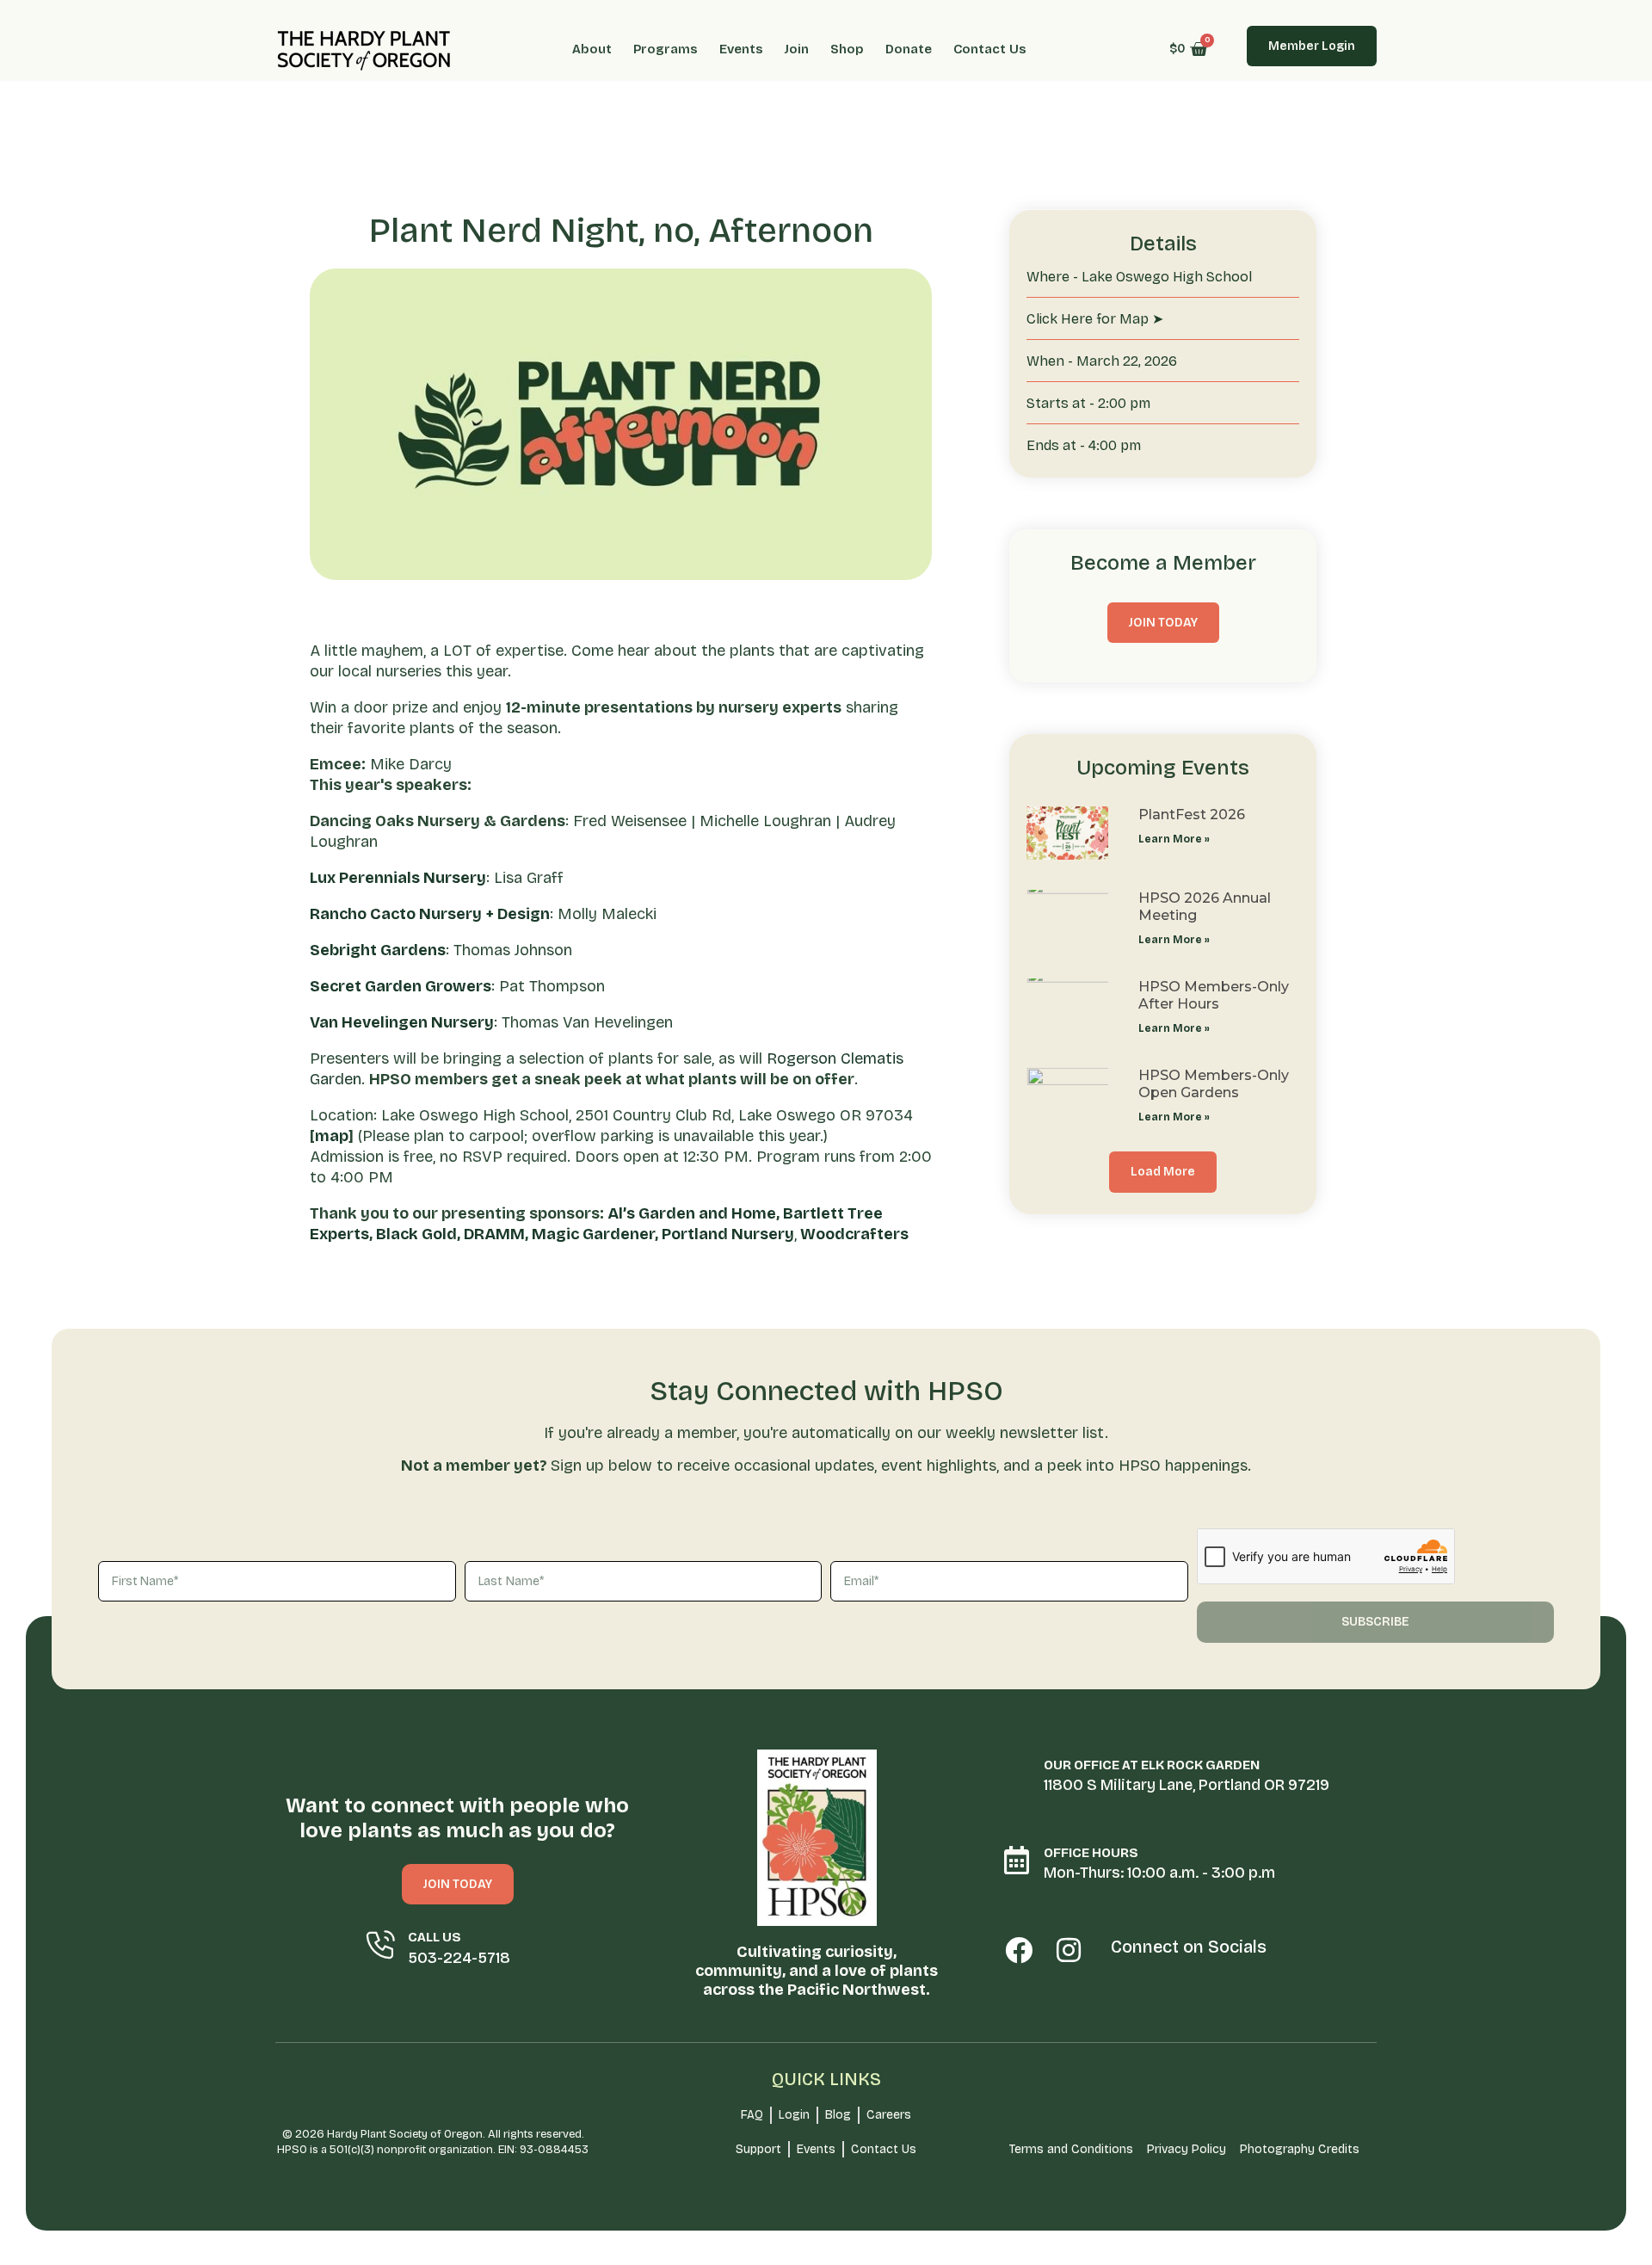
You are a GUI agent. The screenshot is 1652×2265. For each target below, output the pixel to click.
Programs (666, 49)
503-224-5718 (459, 1958)
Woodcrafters (854, 1234)
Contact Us (990, 49)
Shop (847, 49)
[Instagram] (1069, 1950)
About (592, 49)
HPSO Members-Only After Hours (1214, 995)
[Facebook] (1019, 1950)
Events (741, 49)
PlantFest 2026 (1192, 815)
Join (797, 49)
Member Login (1312, 46)
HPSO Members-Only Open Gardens (1214, 1083)
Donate (909, 49)
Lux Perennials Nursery (398, 878)
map (332, 1136)
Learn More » (1174, 839)
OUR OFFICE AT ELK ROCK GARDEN (1152, 1765)
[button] (1163, 1172)
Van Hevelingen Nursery (402, 1022)
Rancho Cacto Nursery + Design (430, 914)
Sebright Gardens (378, 950)
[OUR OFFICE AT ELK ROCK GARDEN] (1017, 1772)
